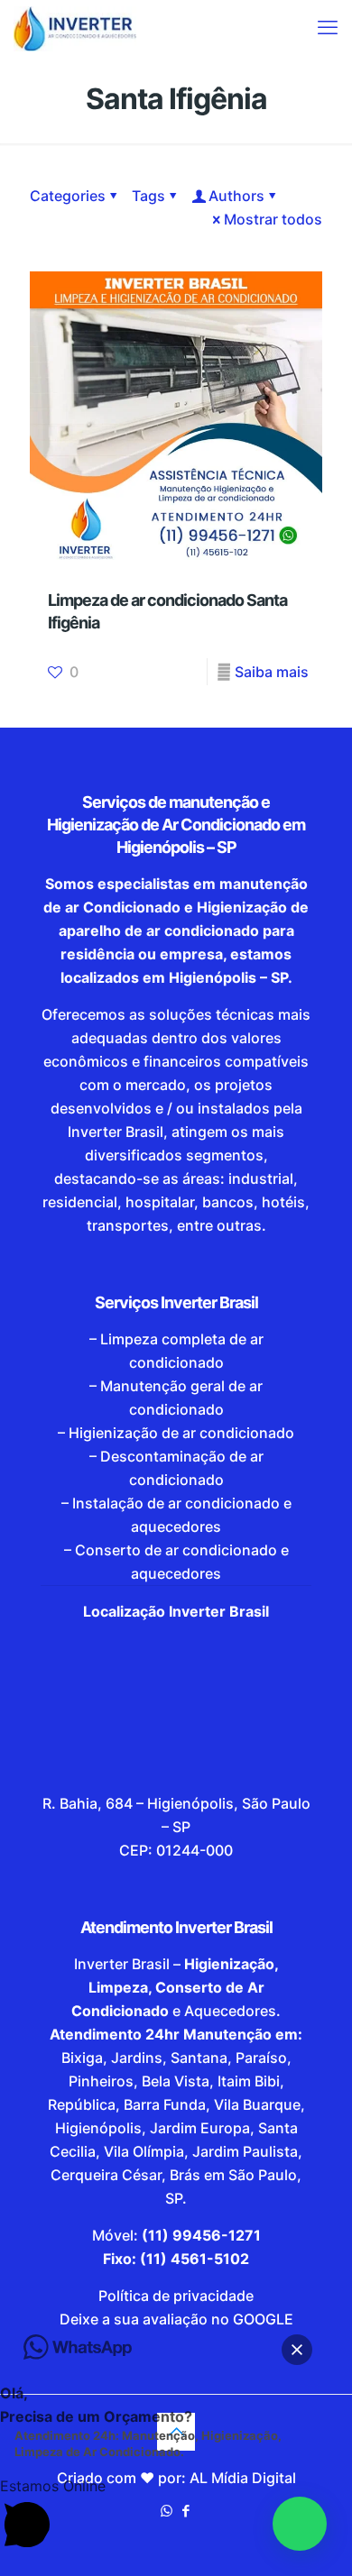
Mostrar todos (273, 219)
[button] (300, 2524)
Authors (236, 196)
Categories (68, 196)
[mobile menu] (328, 27)
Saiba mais (272, 672)
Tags (148, 196)
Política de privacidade (176, 2296)
